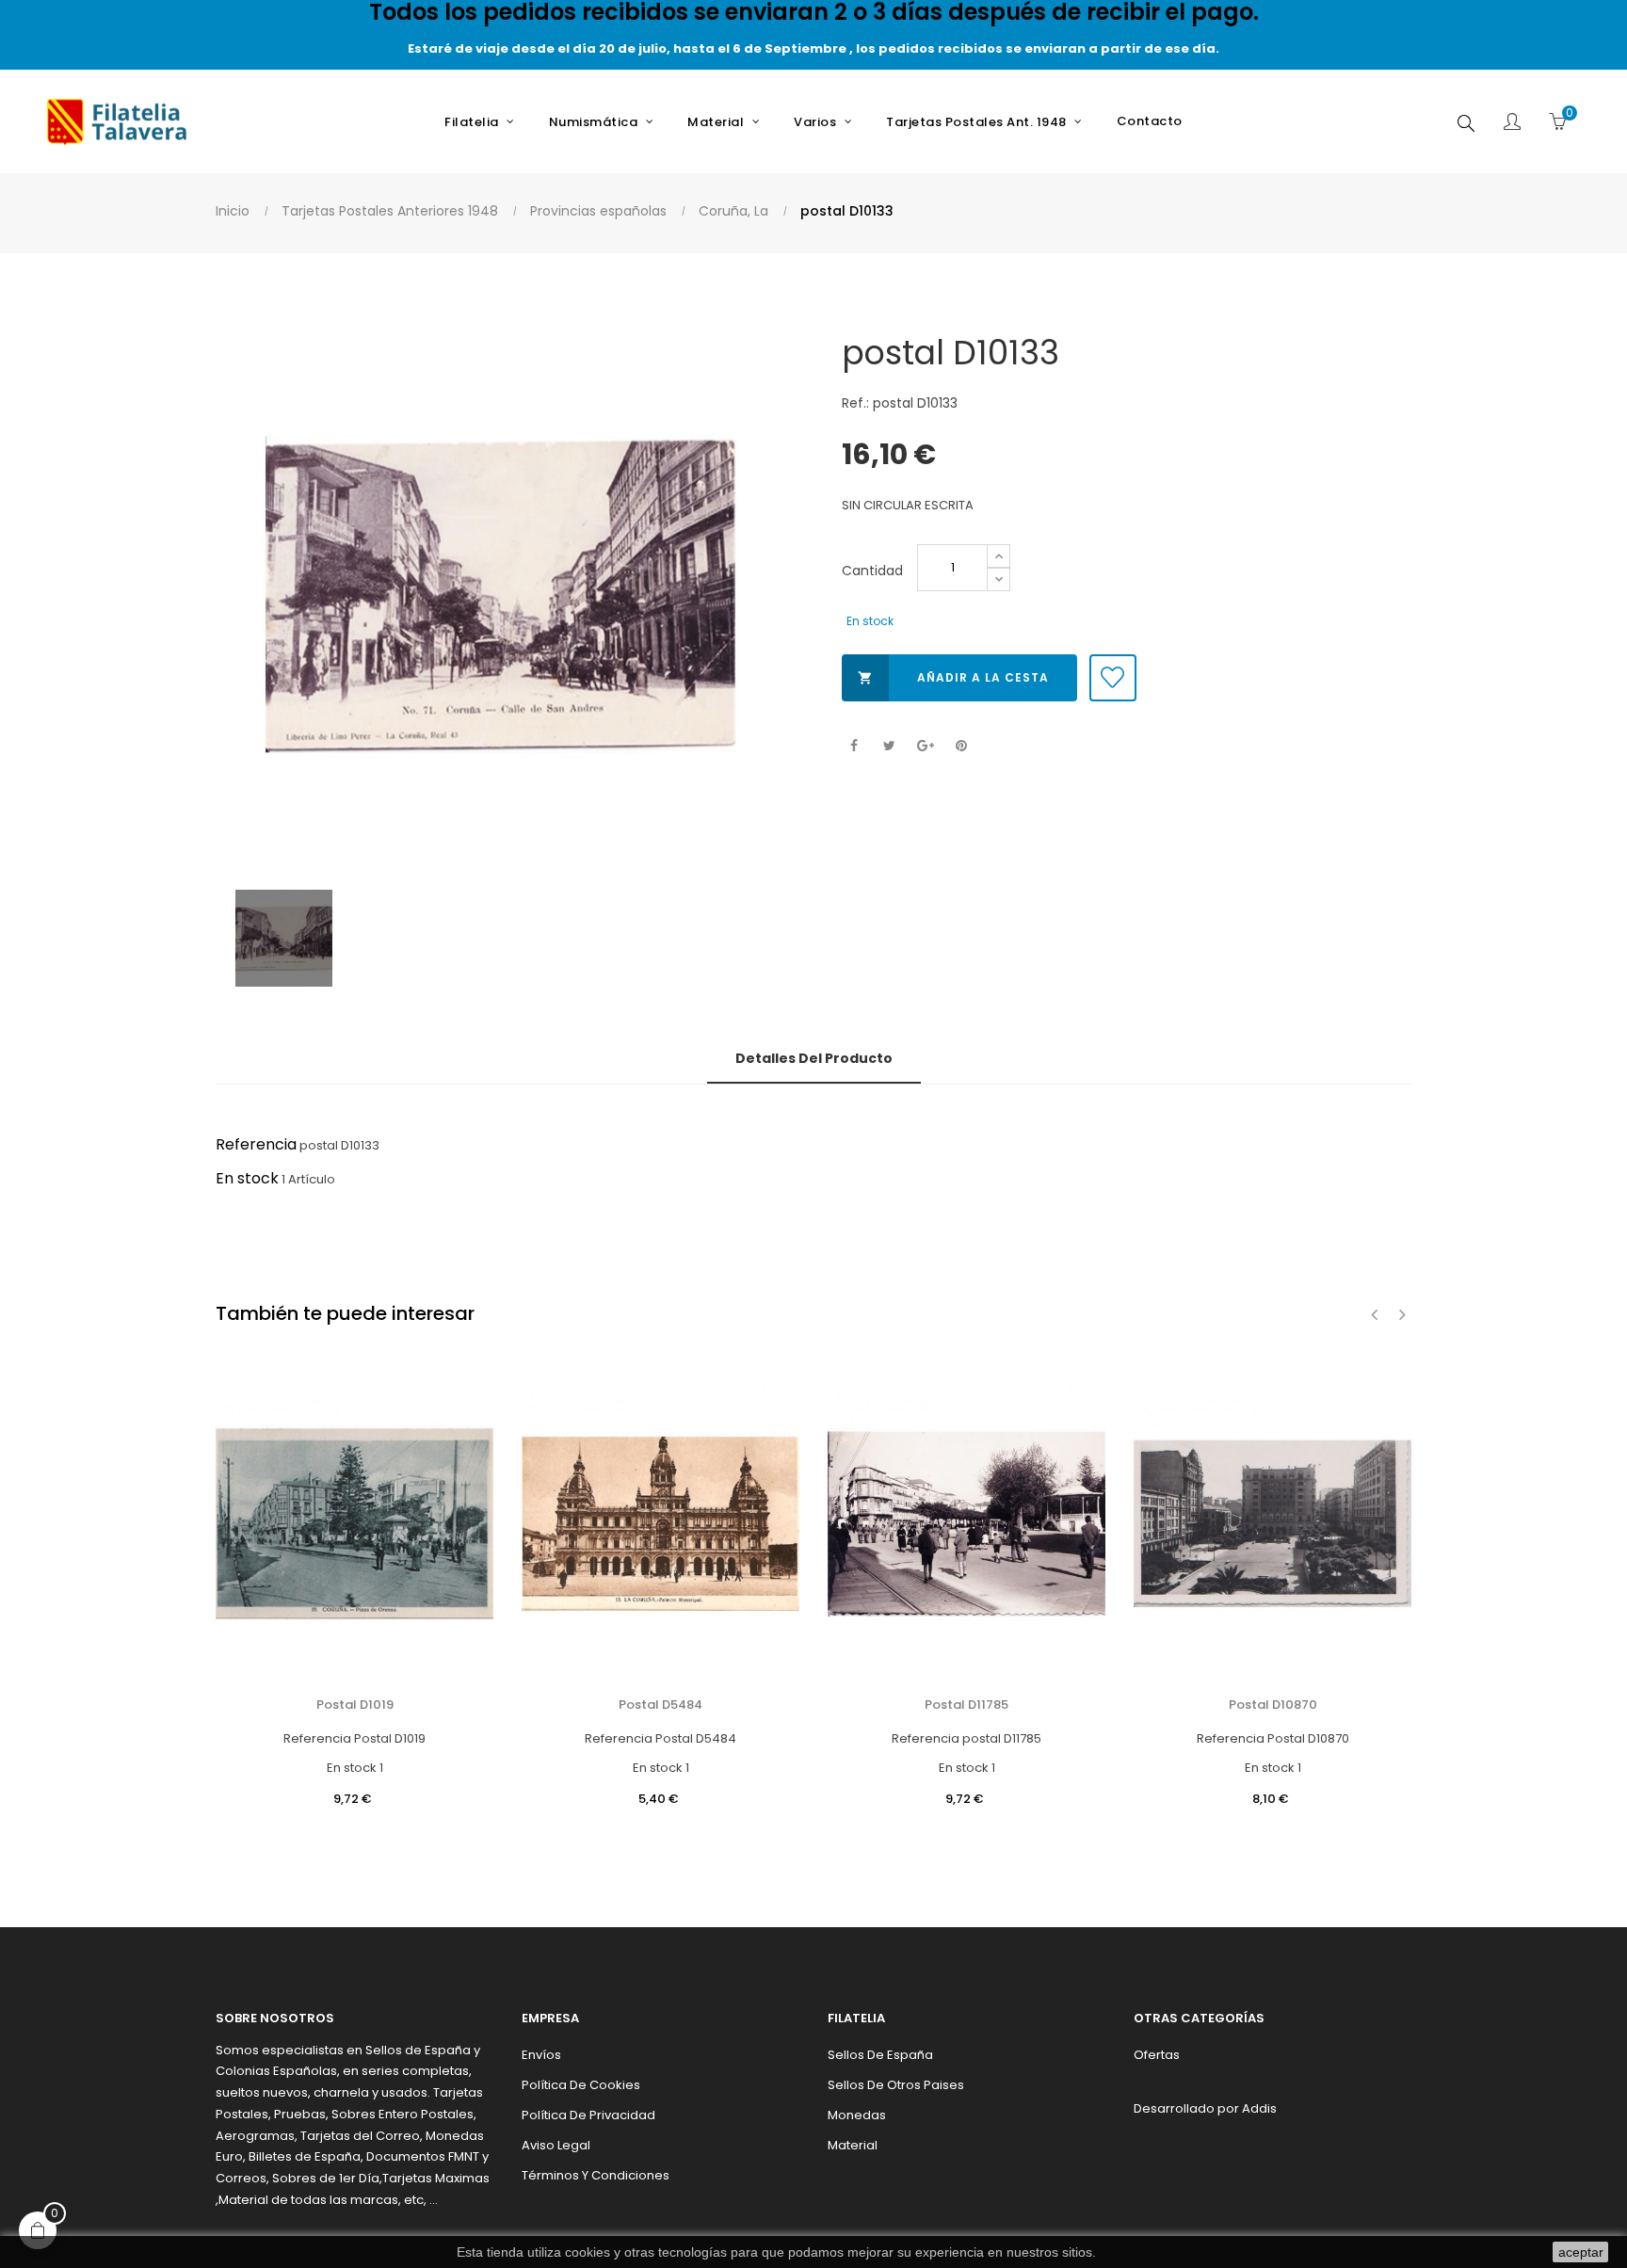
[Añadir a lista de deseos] (1113, 678)
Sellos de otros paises (896, 2085)
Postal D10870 (1273, 1705)
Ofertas (1157, 2055)
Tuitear (889, 746)
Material (853, 2145)
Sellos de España (880, 2055)
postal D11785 (967, 1705)
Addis (1259, 2108)
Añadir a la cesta (953, 677)
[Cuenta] (1512, 123)
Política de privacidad (588, 2115)
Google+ (925, 746)
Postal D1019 (355, 1705)
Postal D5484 (660, 1705)
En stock (247, 1178)
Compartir (854, 746)
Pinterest (961, 746)
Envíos (541, 2055)
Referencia (256, 1144)
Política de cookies (581, 2085)
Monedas (857, 2115)
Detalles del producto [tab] (814, 1058)
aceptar (1581, 2252)
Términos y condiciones (596, 2175)
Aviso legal (556, 2145)
